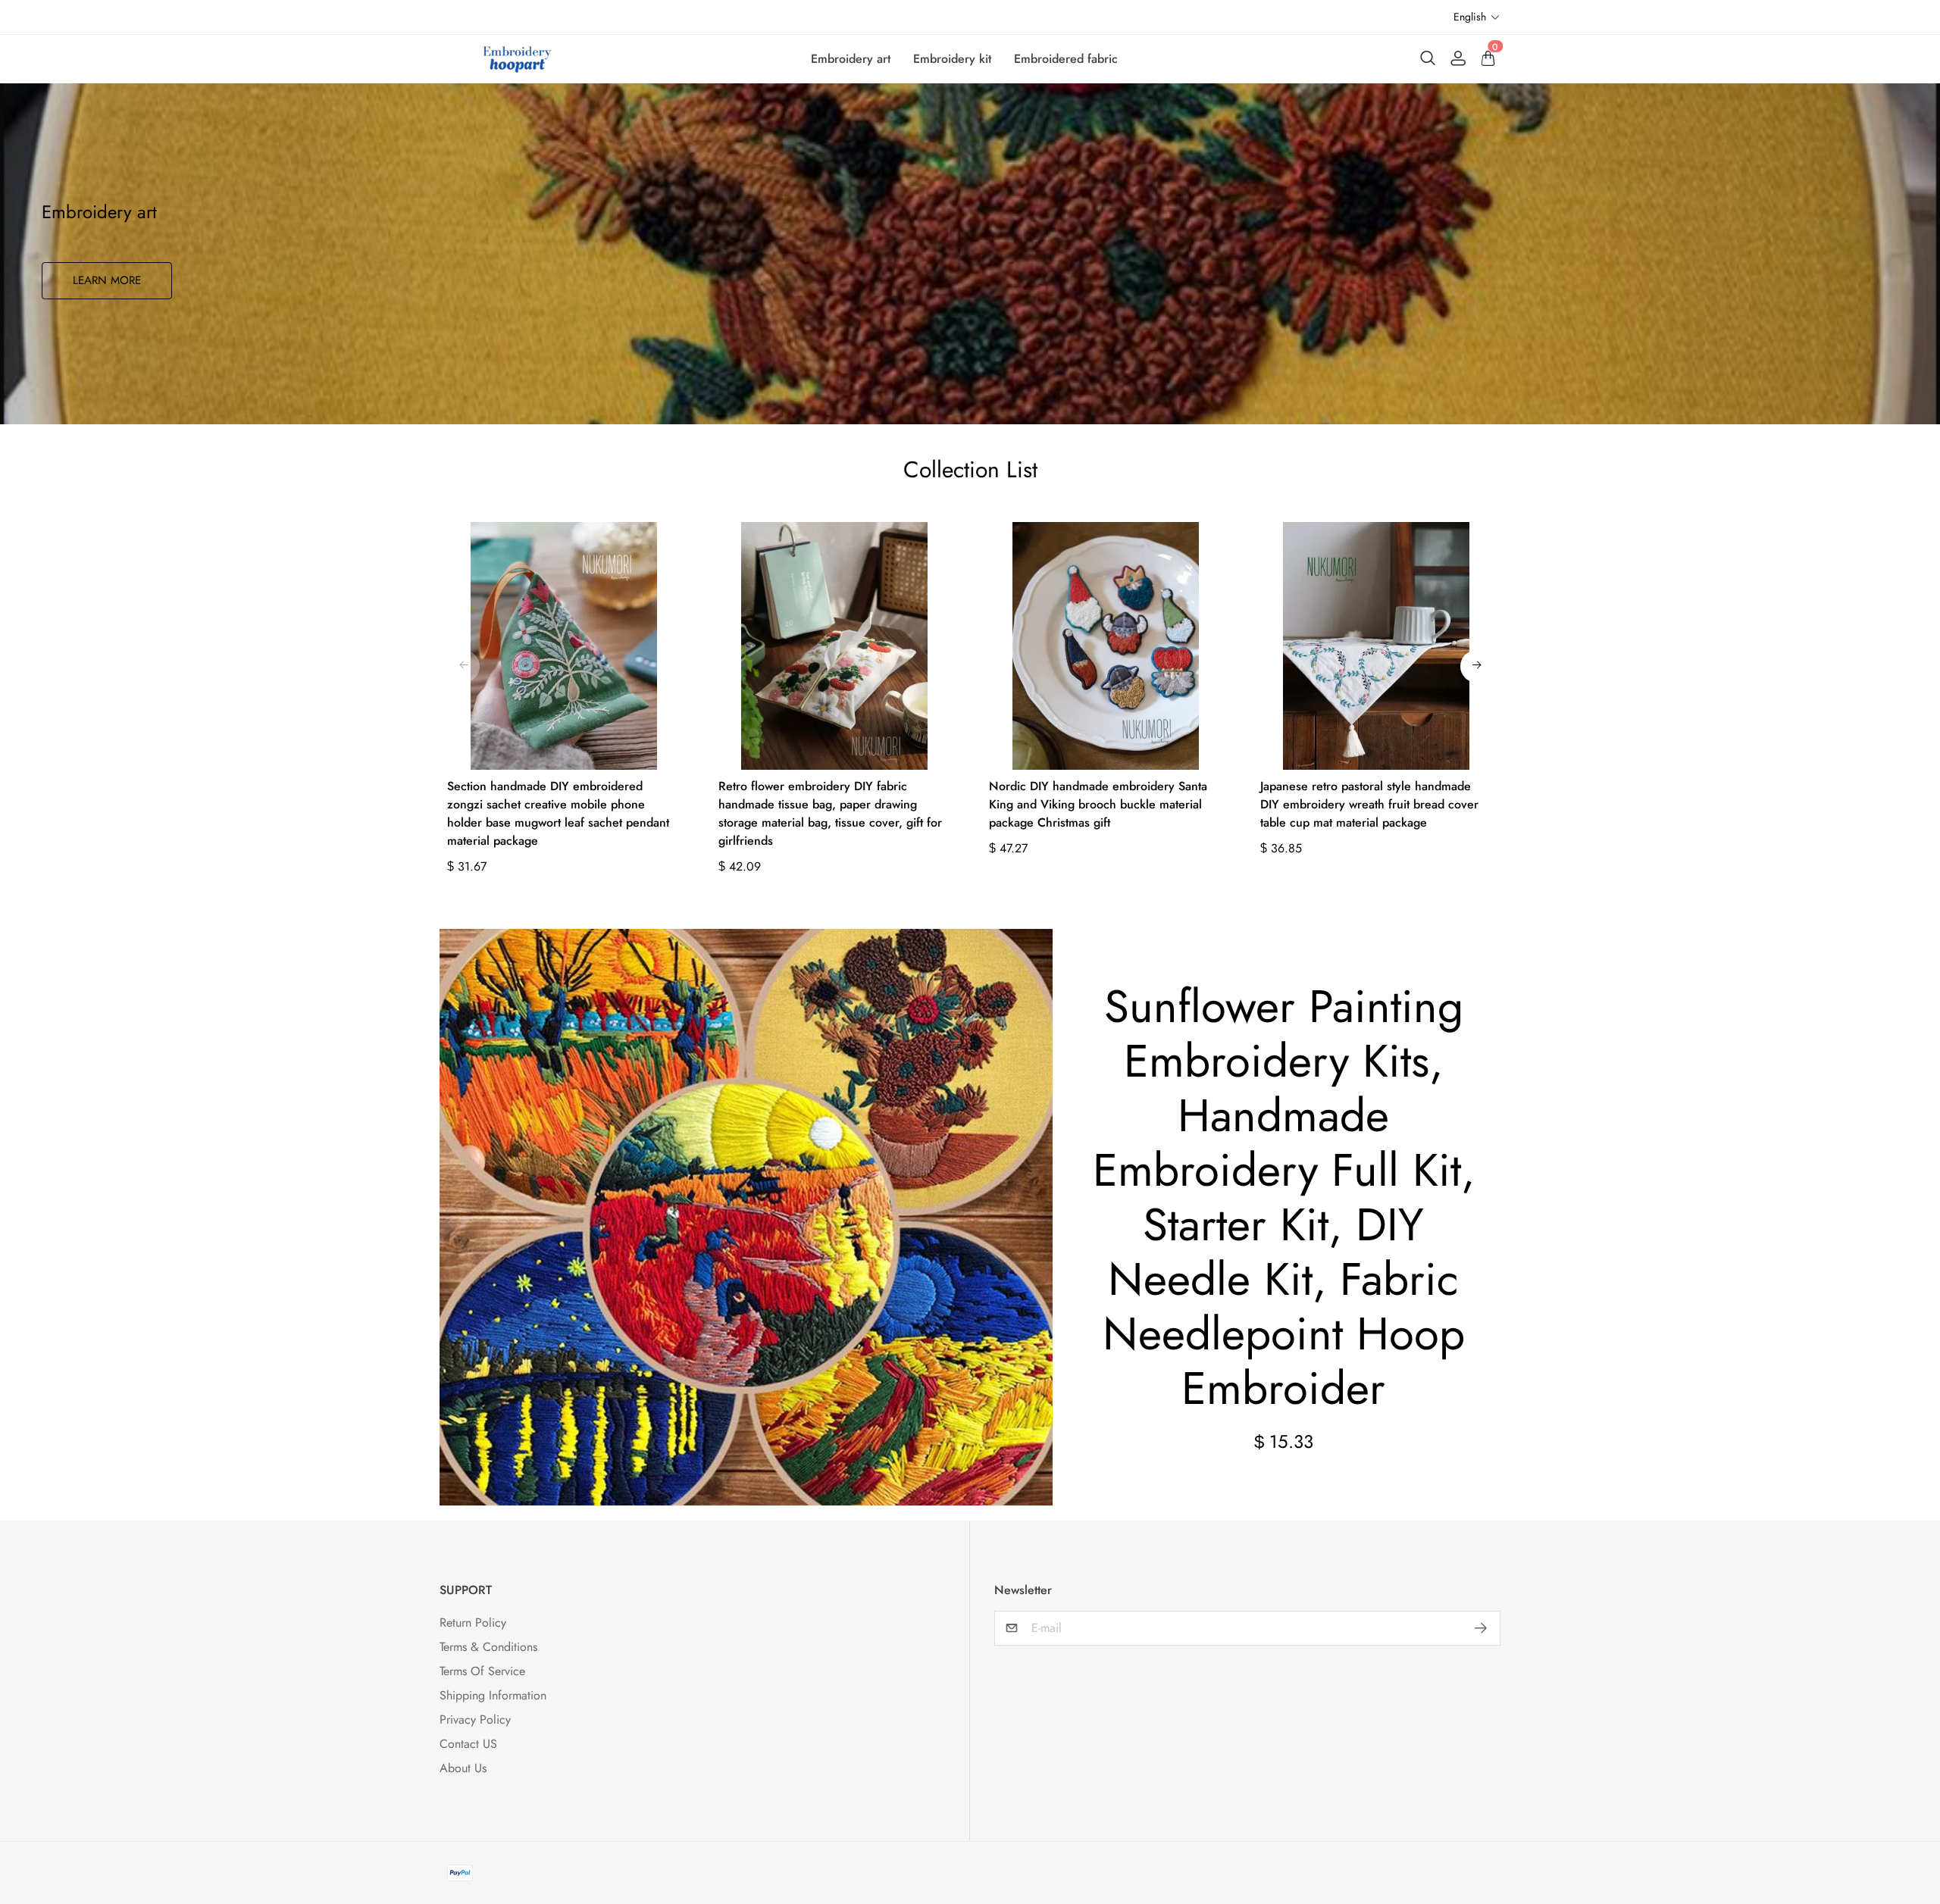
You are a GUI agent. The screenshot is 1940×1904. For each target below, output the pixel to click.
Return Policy (473, 1623)
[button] (1477, 17)
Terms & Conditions (488, 1647)
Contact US (468, 1744)
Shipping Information (493, 1695)
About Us (463, 1768)
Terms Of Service (482, 1671)
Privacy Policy (475, 1720)
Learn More (107, 280)
